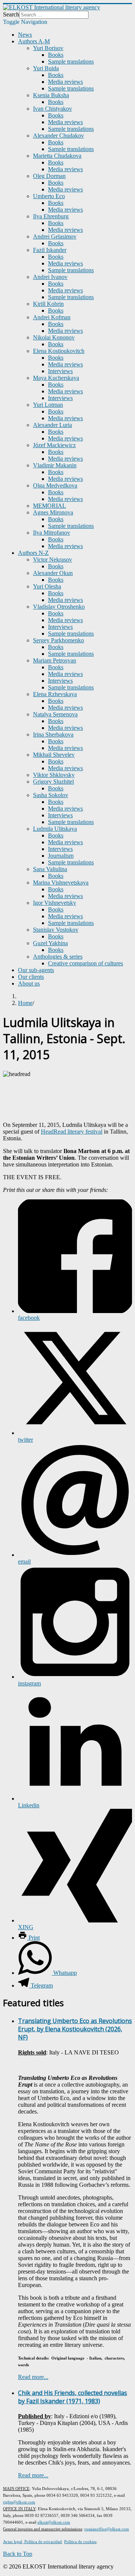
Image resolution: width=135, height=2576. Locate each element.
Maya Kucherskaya (56, 378)
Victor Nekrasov (52, 560)
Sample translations (71, 62)
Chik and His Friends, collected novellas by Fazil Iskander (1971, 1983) (73, 2397)
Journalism (61, 856)
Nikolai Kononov (54, 337)
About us (29, 983)
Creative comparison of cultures (85, 963)
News (25, 35)
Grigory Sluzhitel (53, 782)
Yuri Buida (46, 68)
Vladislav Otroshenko (59, 607)
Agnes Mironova (53, 512)
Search (11, 14)
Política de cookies (80, 2542)
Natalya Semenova (55, 714)
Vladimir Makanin (55, 465)
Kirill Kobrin (48, 304)
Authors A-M (34, 41)
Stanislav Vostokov (56, 930)
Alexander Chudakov (58, 136)
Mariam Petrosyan (55, 660)
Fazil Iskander (50, 250)
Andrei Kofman (52, 317)
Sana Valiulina (50, 869)
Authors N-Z (33, 553)
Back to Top (18, 2554)
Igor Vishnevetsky (55, 903)
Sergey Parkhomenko (58, 640)
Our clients (31, 977)
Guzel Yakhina (50, 943)
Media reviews (65, 82)
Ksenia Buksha (51, 95)
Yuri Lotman (48, 405)
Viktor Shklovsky (54, 775)
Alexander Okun (53, 573)
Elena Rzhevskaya (55, 694)
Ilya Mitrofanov (52, 533)
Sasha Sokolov (51, 795)
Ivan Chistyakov (52, 109)
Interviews (60, 371)
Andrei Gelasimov (55, 236)
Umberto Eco (49, 196)
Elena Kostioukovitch (59, 351)
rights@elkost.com (19, 2502)
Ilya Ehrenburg (51, 216)
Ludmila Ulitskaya (55, 829)
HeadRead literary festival (72, 1132)
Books (56, 55)
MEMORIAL (49, 506)
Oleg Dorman (49, 176)
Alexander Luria (52, 425)
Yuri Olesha (47, 586)
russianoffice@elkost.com (107, 2529)
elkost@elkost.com (54, 2522)
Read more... (33, 2377)
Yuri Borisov (48, 48)
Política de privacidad (43, 2542)
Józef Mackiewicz (54, 445)
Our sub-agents (36, 970)
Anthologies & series (58, 957)
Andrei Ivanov (50, 277)
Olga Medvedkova (55, 485)
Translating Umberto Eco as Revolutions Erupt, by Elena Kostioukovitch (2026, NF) (75, 2029)
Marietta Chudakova (57, 156)
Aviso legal (13, 2542)
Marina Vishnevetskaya (61, 883)
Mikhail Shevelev (54, 755)
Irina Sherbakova (53, 734)
